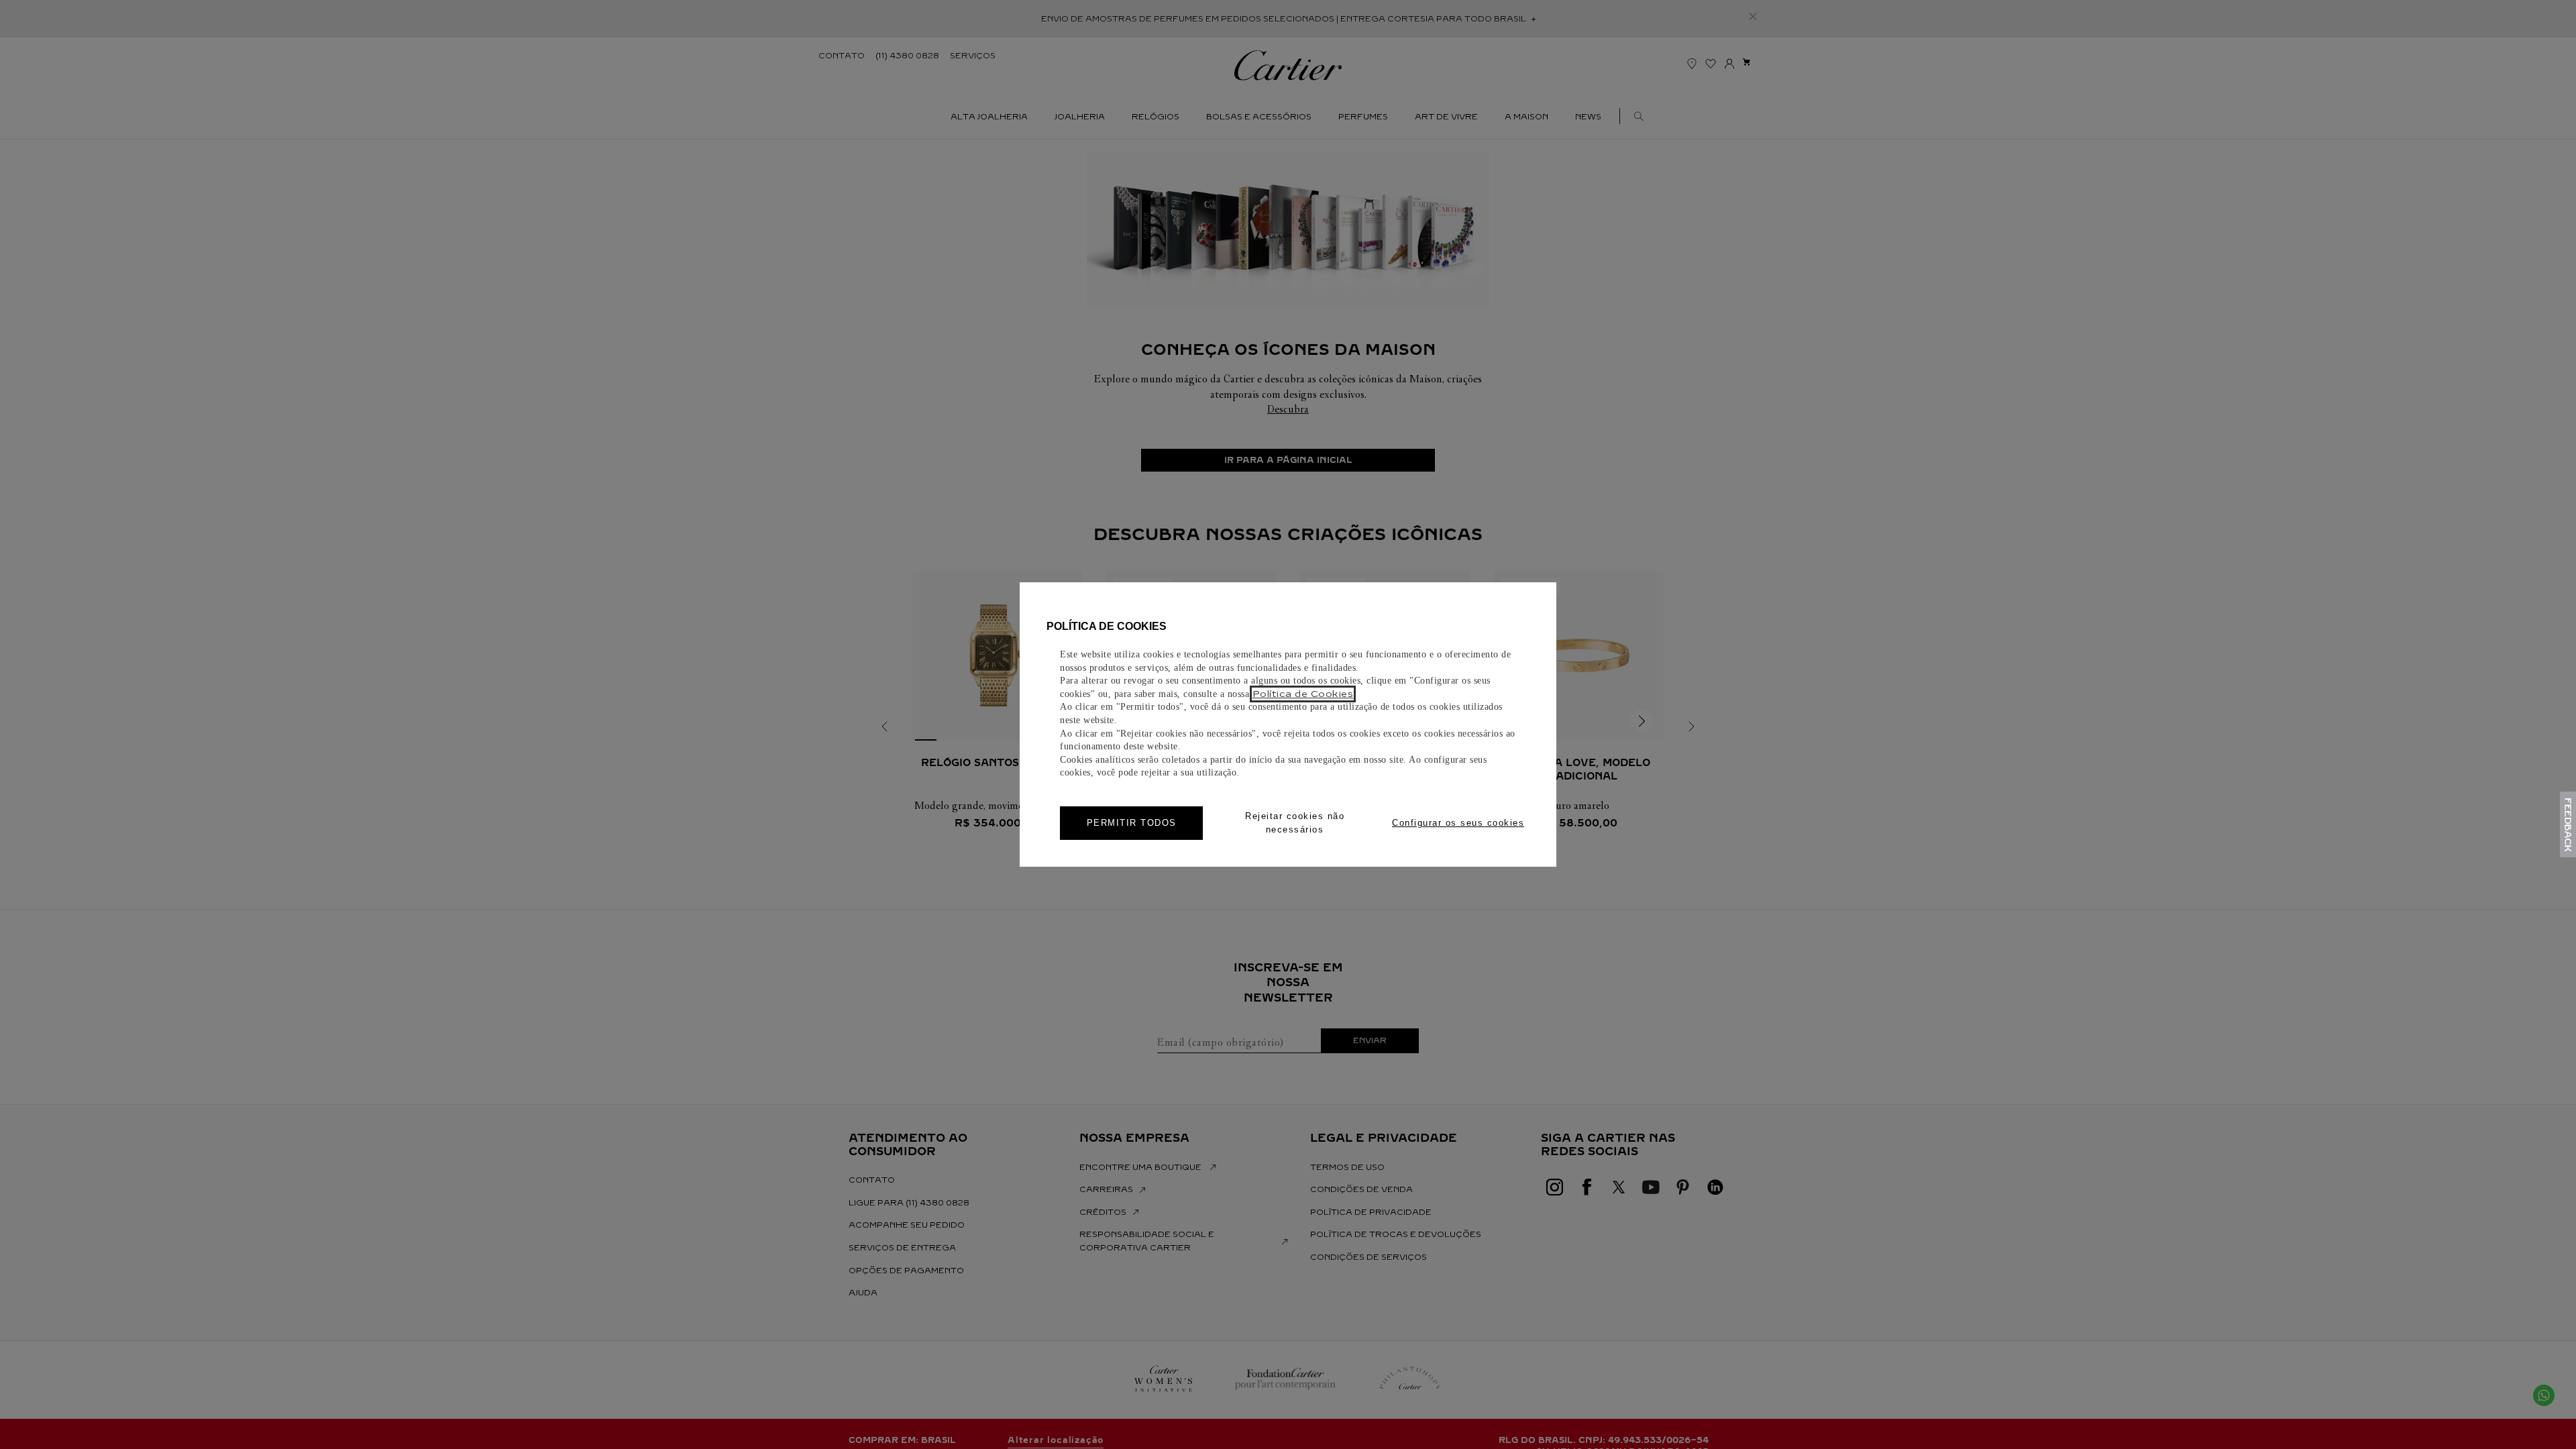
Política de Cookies (1303, 694)
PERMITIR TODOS (1132, 823)
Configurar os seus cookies (1458, 823)
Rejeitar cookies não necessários (1295, 823)
